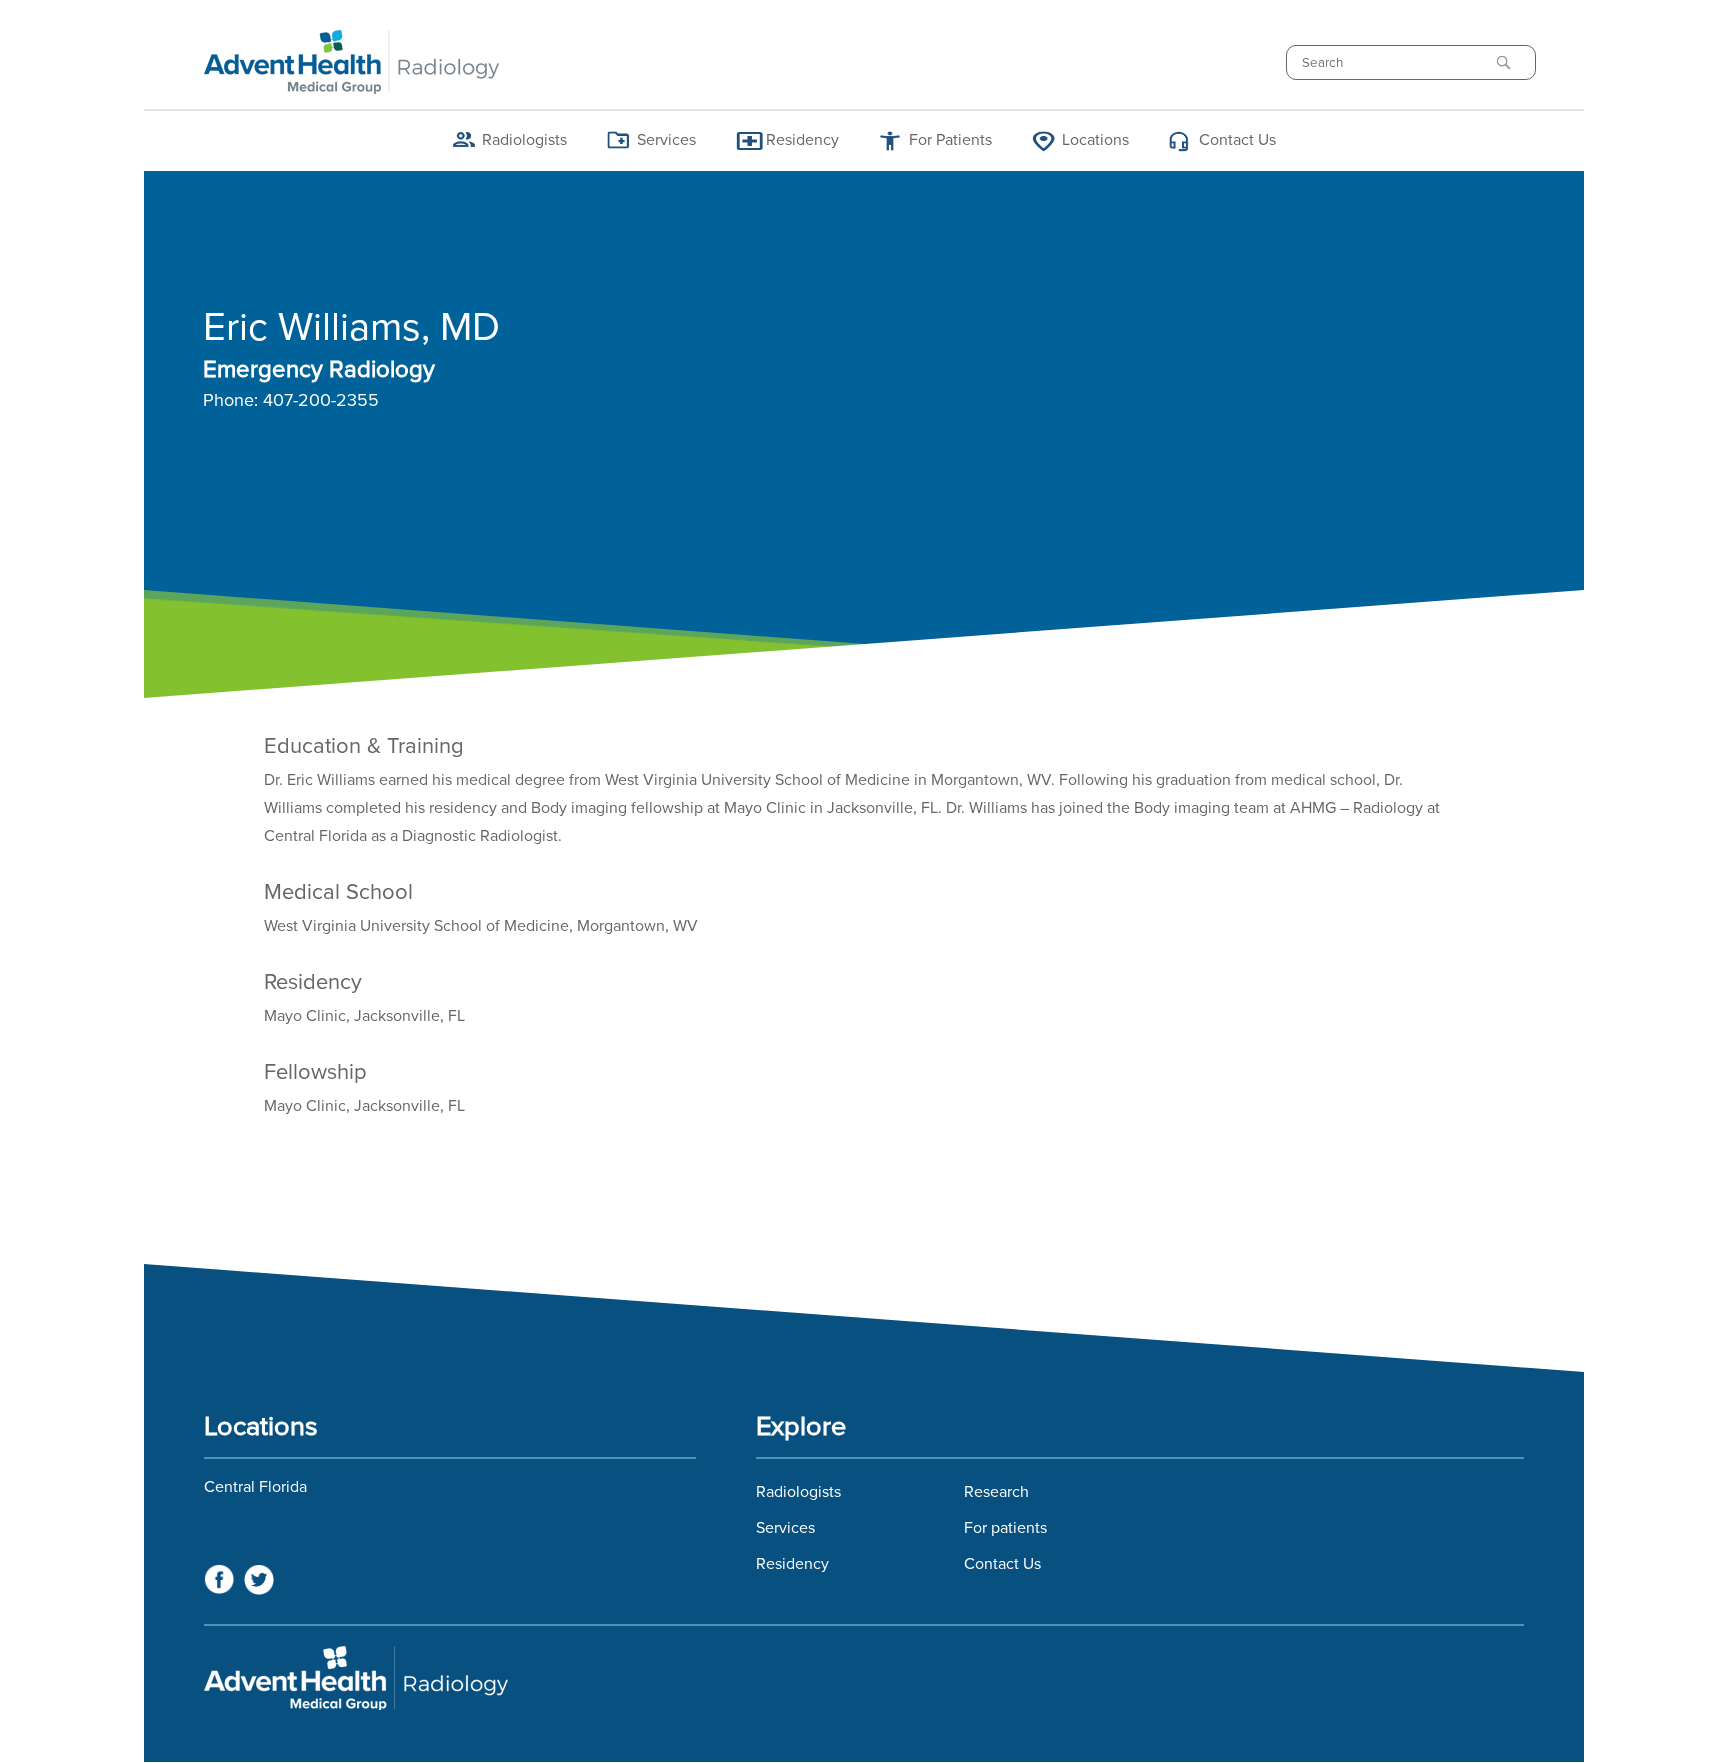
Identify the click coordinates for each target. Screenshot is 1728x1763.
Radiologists (798, 1492)
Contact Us (1002, 1564)
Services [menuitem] (666, 140)
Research (996, 1492)
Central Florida (255, 1487)
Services (785, 1528)
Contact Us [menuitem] (1237, 140)
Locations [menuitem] (1095, 140)
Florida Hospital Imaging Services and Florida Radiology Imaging (864, 1678)
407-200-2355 (321, 401)
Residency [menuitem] (802, 140)
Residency (792, 1564)
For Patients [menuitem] (950, 140)
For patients (1005, 1528)
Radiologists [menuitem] (524, 140)
